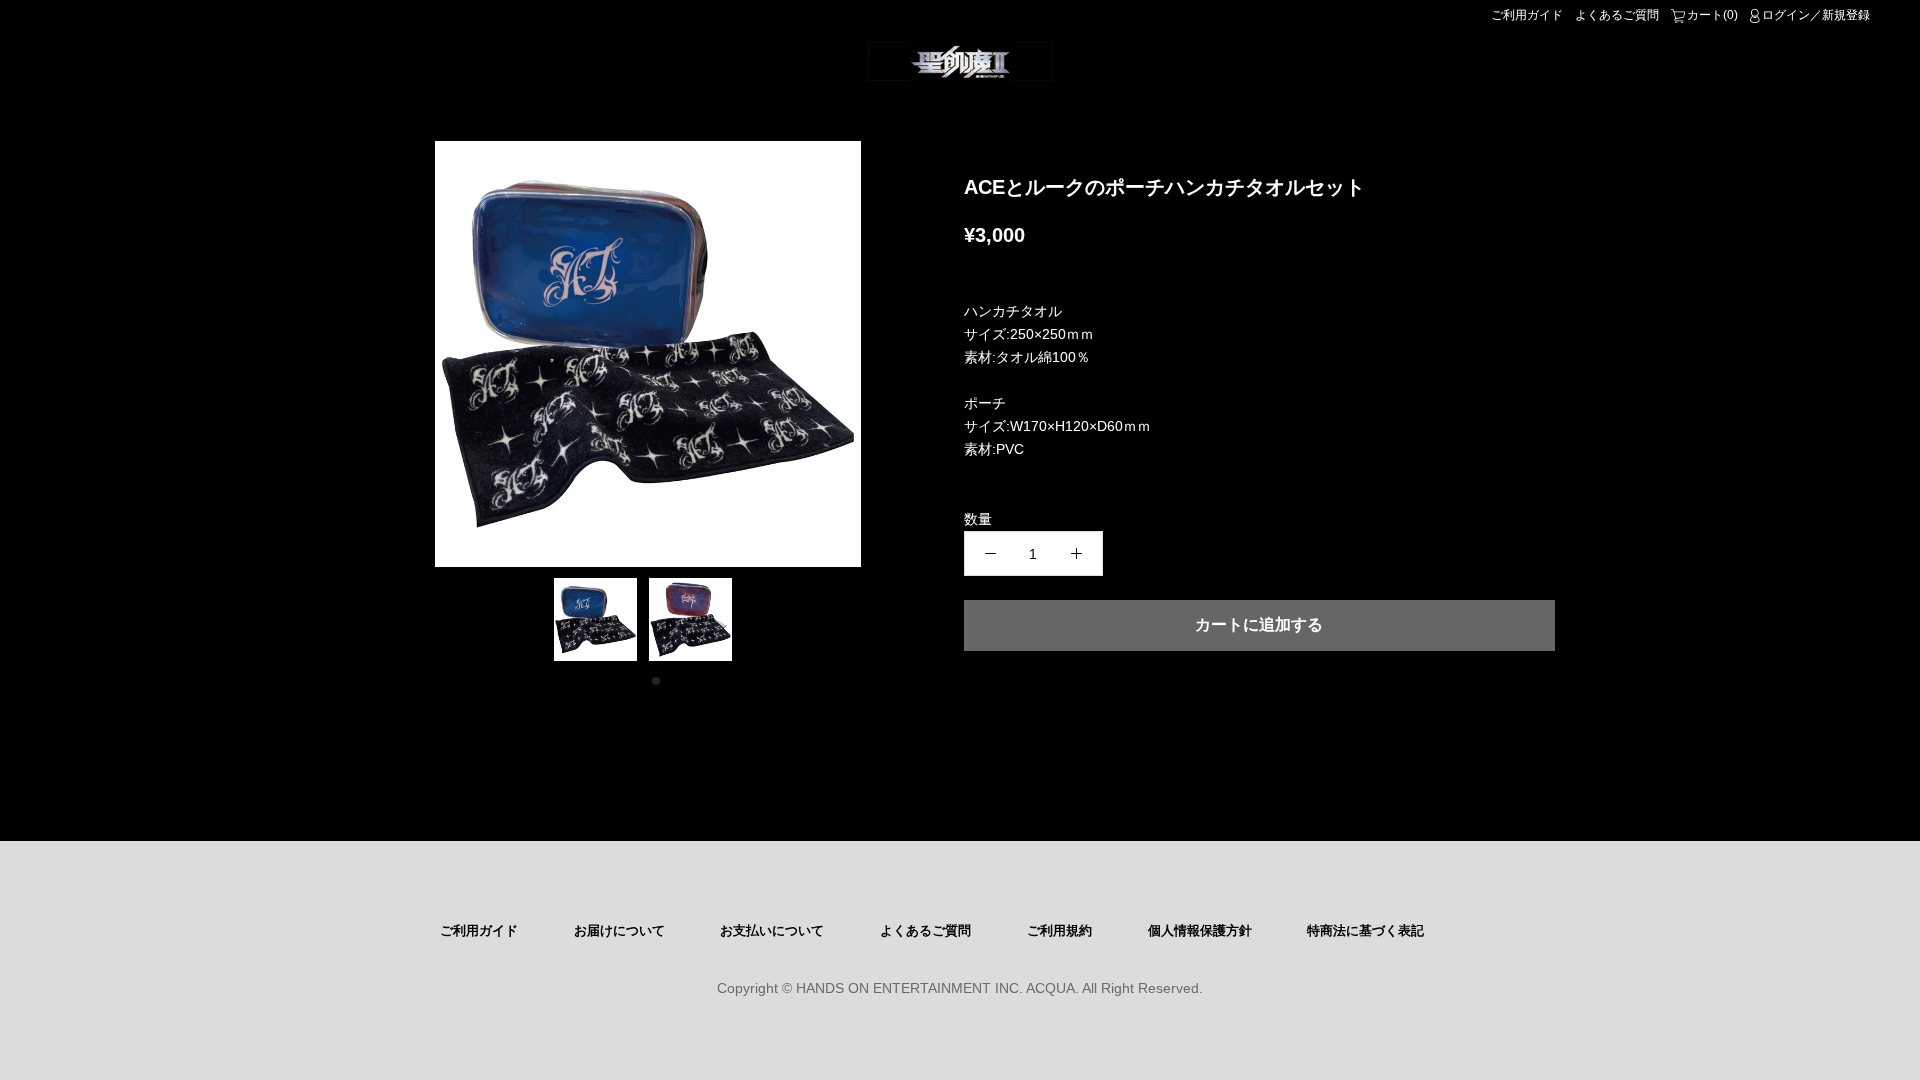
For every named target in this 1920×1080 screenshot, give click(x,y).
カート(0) (1712, 15)
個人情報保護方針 (1200, 931)
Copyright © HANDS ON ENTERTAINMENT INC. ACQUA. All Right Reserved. (960, 988)
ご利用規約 (1059, 931)
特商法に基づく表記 (1365, 931)
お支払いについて (772, 931)
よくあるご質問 (1617, 15)
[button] (640, 681)
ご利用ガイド (1527, 15)
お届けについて (619, 931)
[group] (648, 354)
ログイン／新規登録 (1816, 15)
